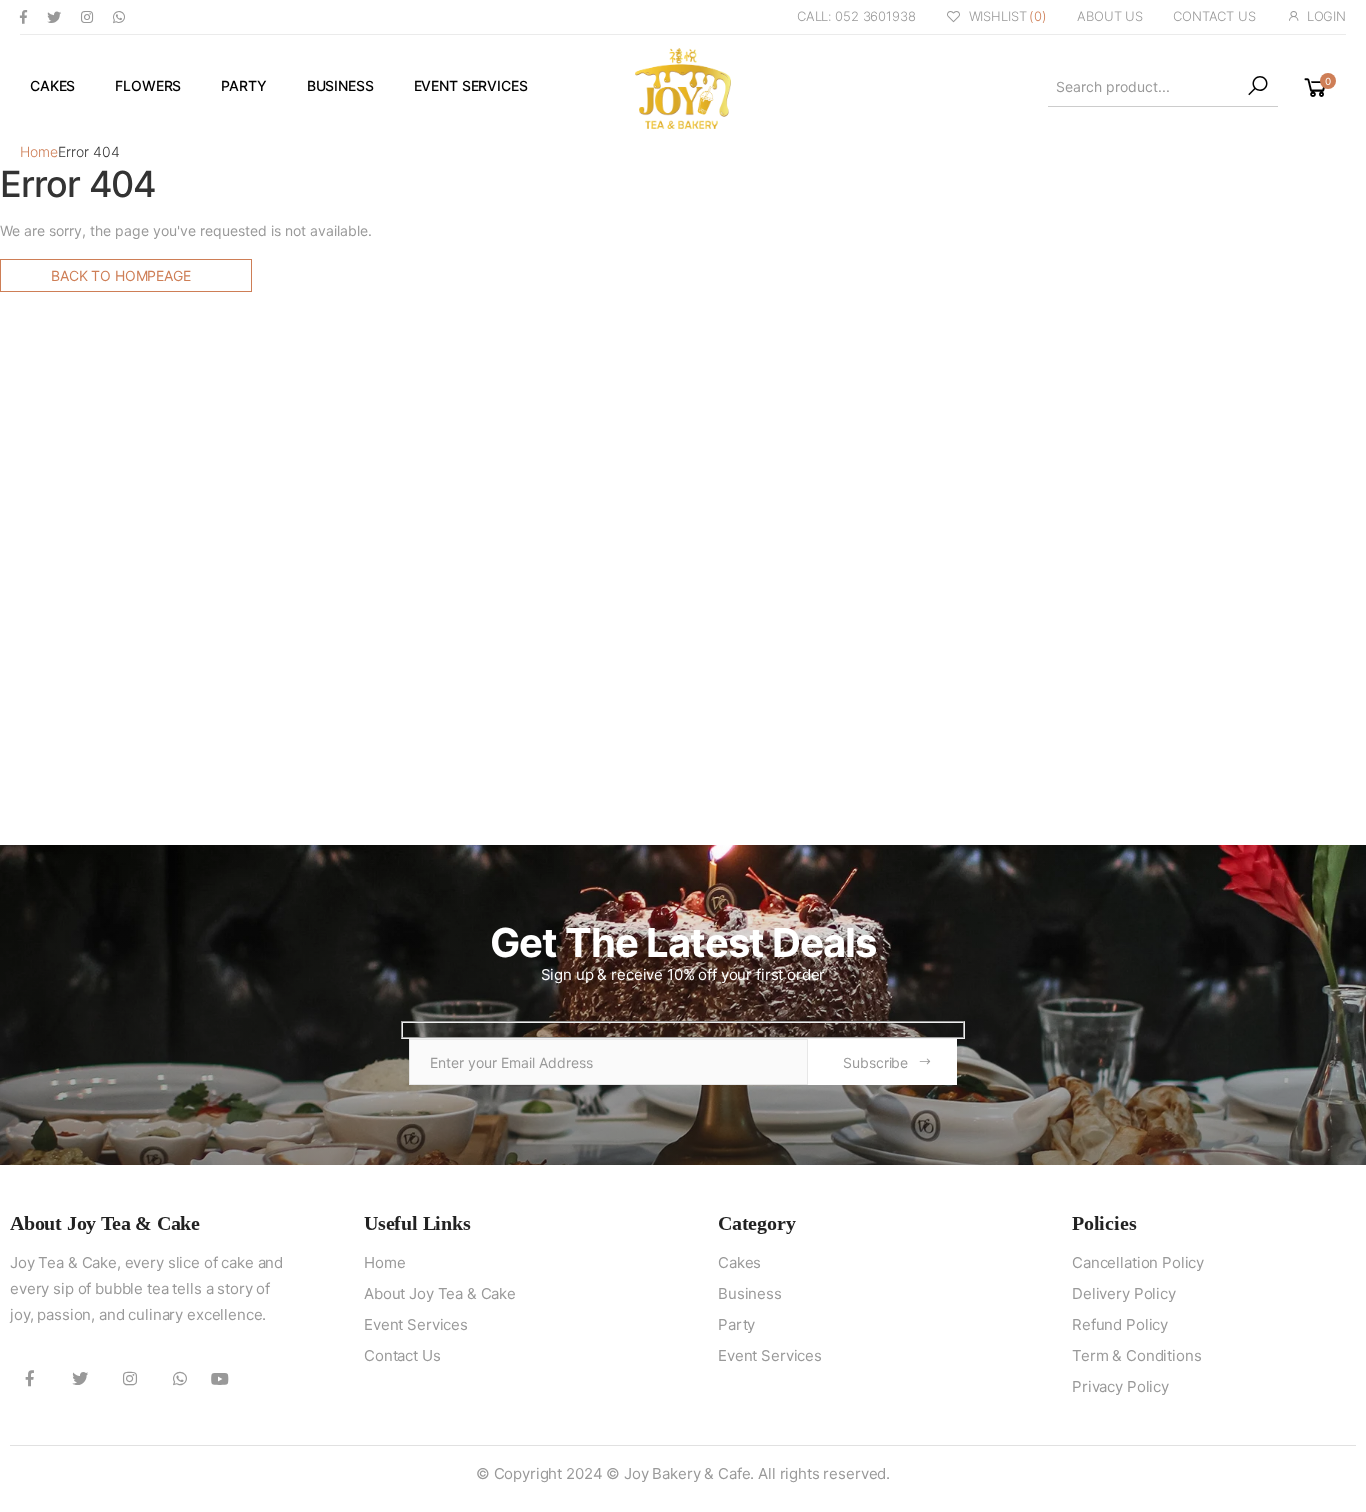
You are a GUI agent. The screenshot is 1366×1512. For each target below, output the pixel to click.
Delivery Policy (1124, 1293)
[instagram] (87, 16)
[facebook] (23, 16)
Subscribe (875, 1062)
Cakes (52, 85)
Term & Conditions (1136, 1355)
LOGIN (1326, 16)
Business (340, 85)
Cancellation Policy (1138, 1262)
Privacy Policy (1120, 1386)
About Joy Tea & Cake (440, 1293)
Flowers (148, 85)
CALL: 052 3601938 (856, 16)
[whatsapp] (119, 16)
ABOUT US (1110, 16)
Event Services (471, 85)
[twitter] (54, 16)
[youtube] (220, 1378)
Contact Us (402, 1355)
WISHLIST (1008, 16)
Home (39, 151)
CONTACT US (1214, 16)
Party (243, 85)
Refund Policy (1120, 1324)
